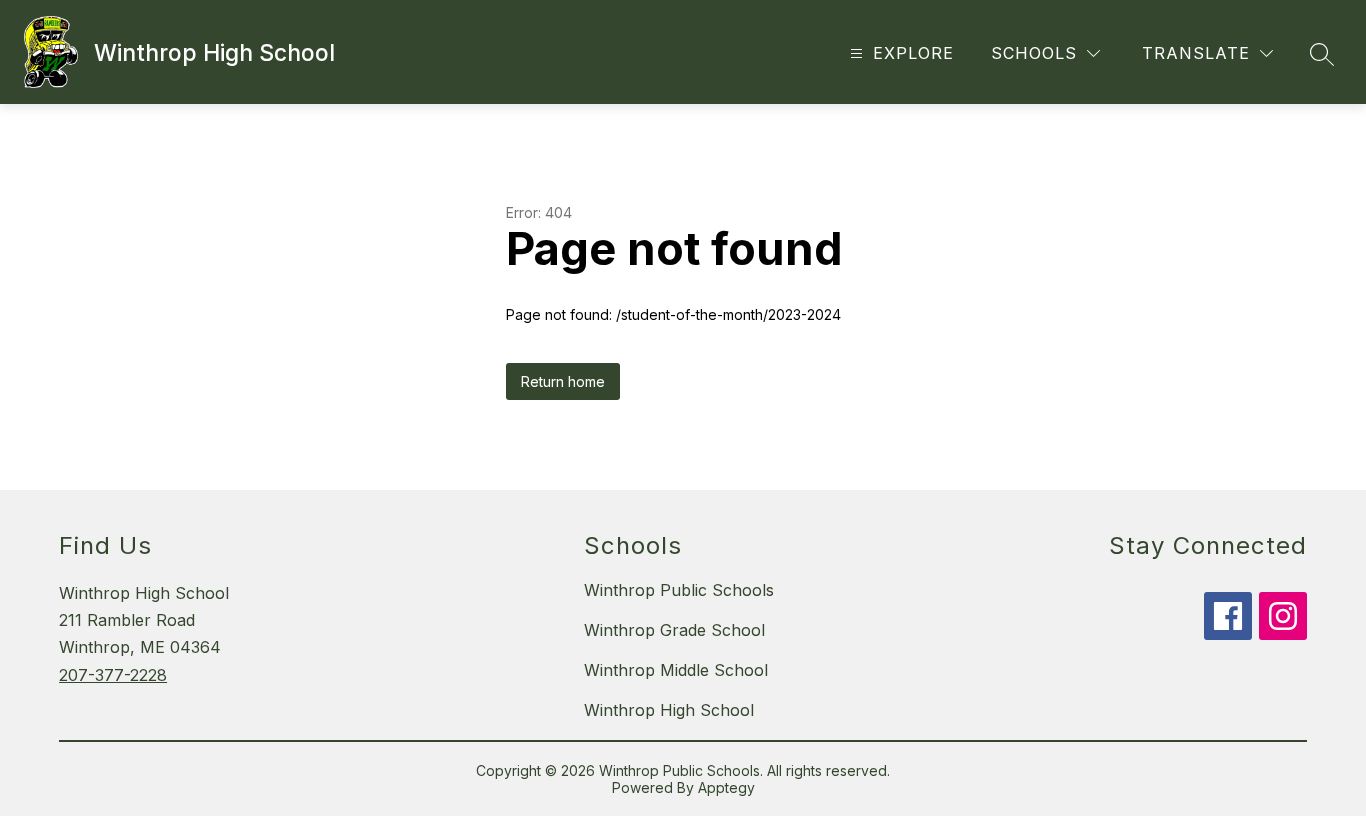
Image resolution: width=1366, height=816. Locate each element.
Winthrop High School (669, 710)
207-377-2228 (113, 675)
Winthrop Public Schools (679, 590)
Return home (563, 381)
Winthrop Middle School (676, 670)
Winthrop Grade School (674, 630)
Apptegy (726, 787)
